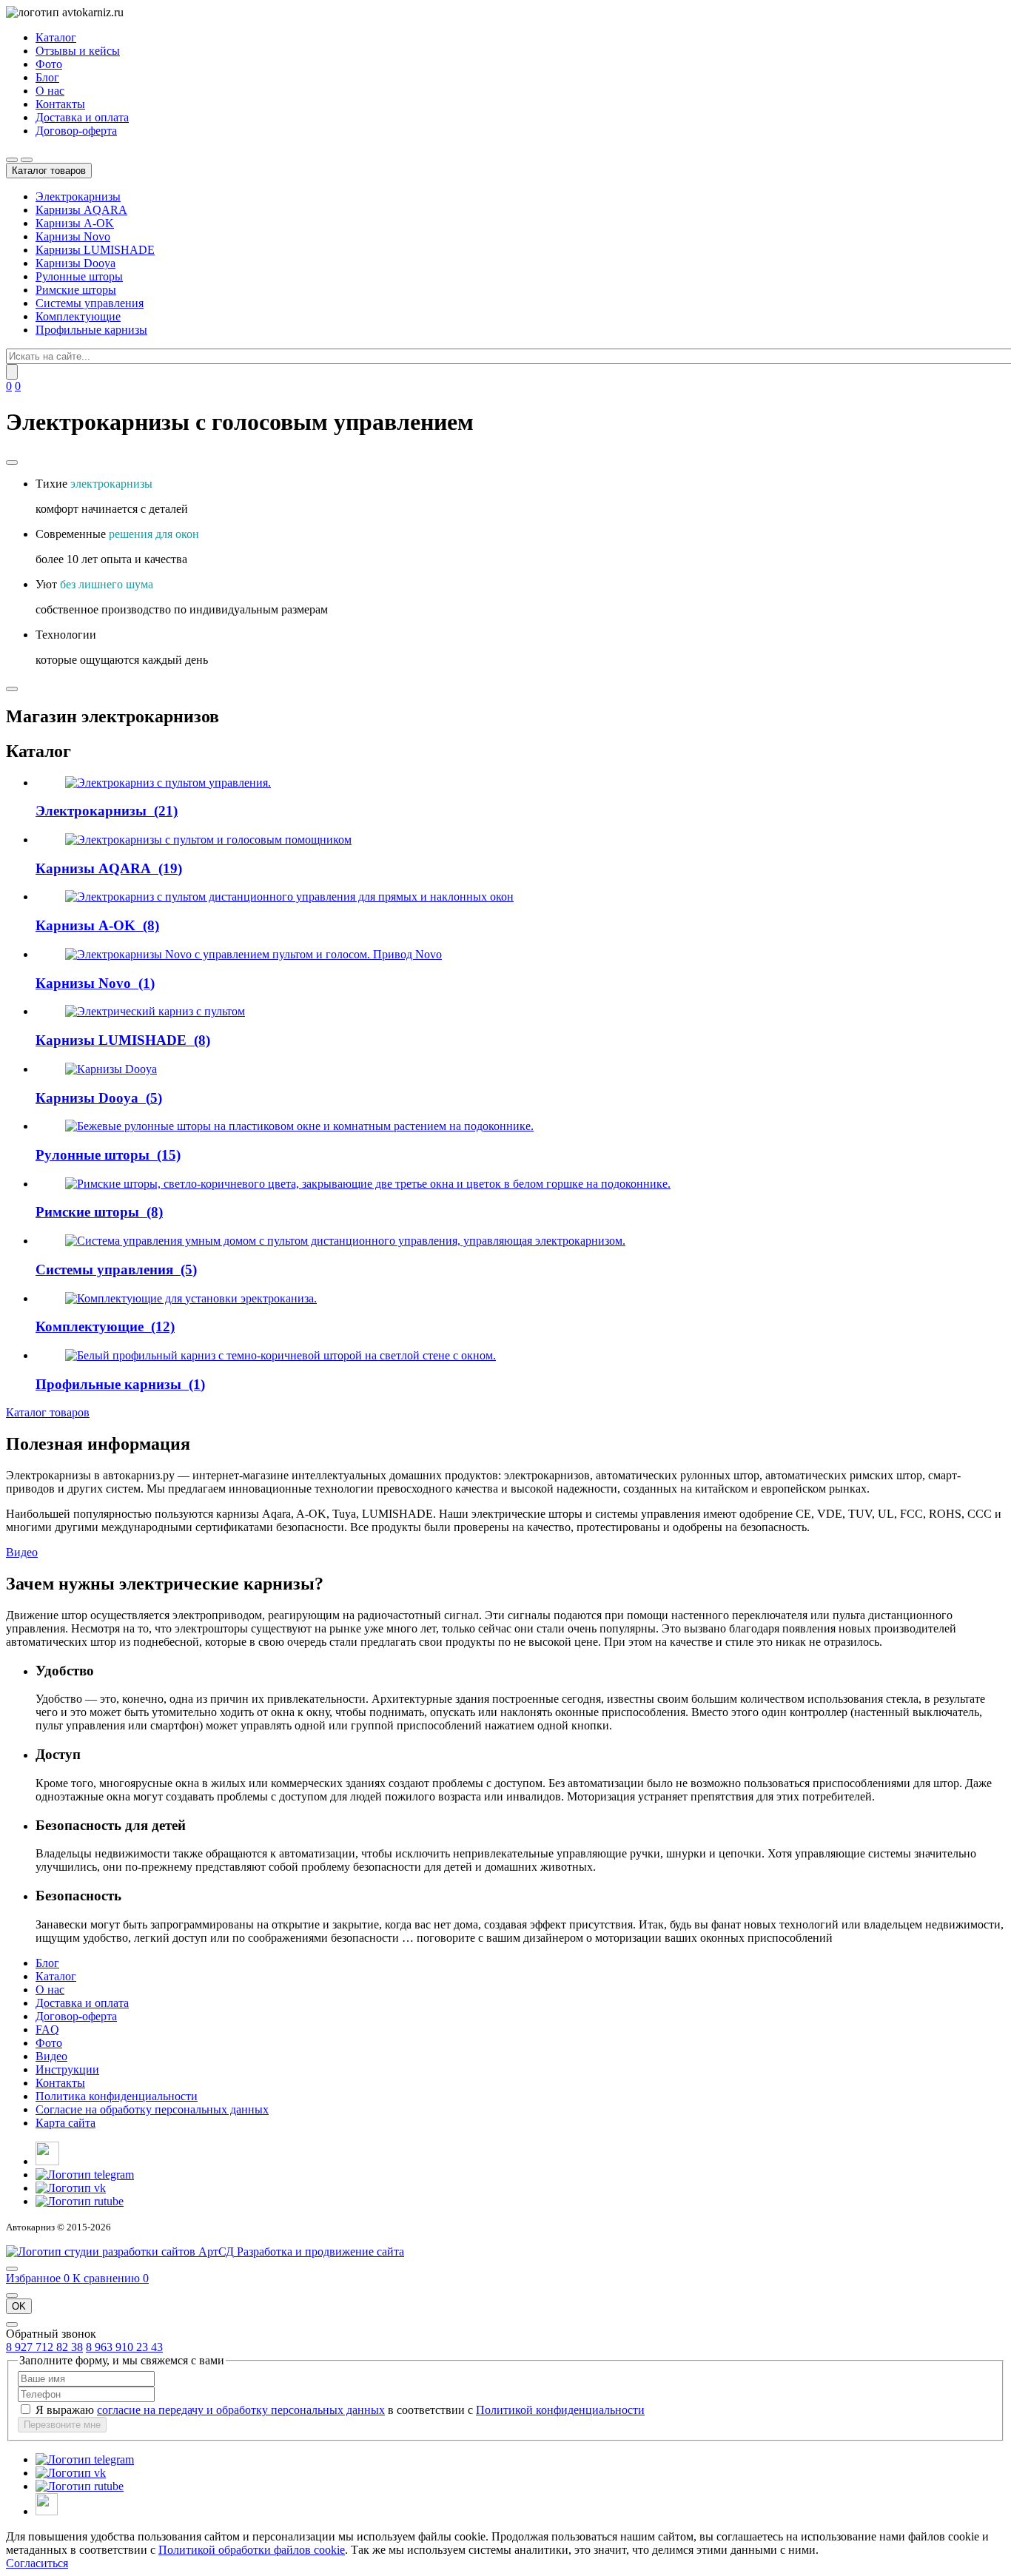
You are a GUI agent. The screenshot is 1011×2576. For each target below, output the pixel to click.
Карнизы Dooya (75, 263)
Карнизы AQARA (81, 210)
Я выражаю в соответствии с (340, 2410)
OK (19, 2306)
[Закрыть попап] (12, 2296)
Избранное (38, 2278)
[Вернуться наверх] (12, 2269)
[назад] (12, 463)
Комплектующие (78, 316)
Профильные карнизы (91, 330)
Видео (22, 1552)
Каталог (56, 37)
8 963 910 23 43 (124, 2347)
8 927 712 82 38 (44, 2347)
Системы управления (90, 303)
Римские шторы (76, 290)
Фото (49, 64)
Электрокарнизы (78, 196)
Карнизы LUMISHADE (95, 250)
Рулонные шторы (79, 276)
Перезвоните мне (62, 2425)
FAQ (47, 2029)
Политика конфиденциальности (117, 2096)
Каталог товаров (48, 1412)
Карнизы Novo (73, 236)
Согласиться (37, 2563)
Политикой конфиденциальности (560, 2410)
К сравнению (111, 2278)
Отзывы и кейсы (78, 51)
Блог (47, 77)
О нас (50, 91)
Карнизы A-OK (75, 223)
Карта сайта (66, 2123)
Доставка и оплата (82, 117)
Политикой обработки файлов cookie (252, 2550)
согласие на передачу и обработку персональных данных (241, 2410)
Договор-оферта (76, 131)
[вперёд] (12, 689)
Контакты (60, 104)
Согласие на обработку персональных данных (152, 2109)
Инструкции (67, 2069)
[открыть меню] (27, 160)
